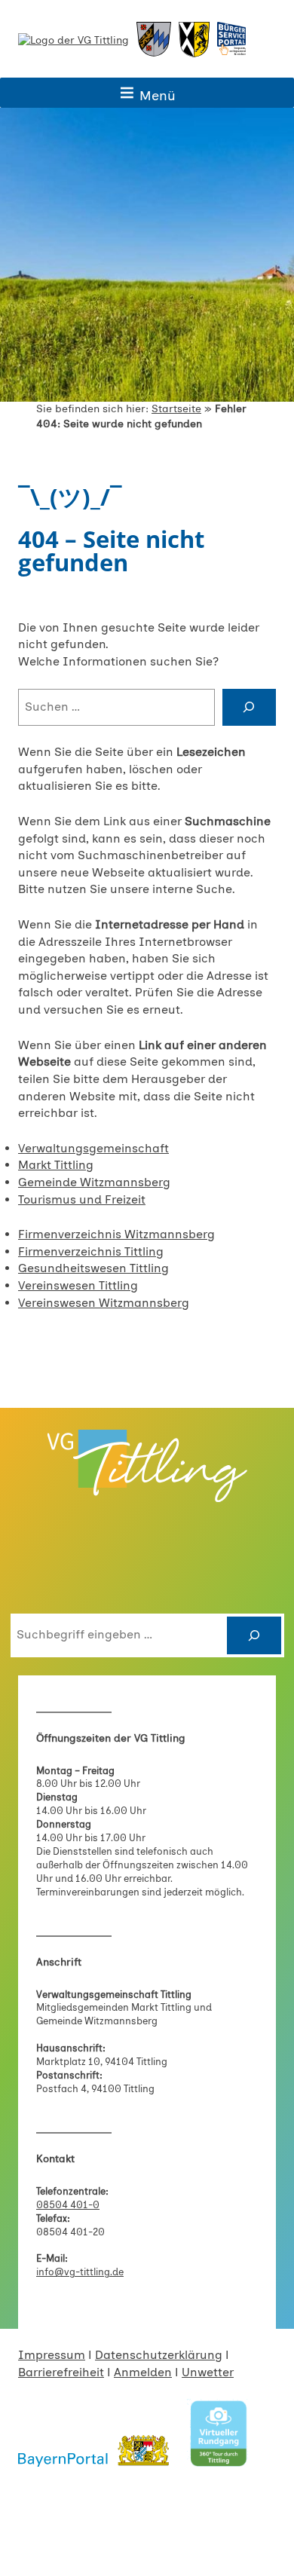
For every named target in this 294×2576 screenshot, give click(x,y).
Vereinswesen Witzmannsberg (104, 1303)
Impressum (52, 2355)
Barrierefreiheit (61, 2372)
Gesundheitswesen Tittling (93, 1268)
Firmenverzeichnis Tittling (91, 1251)
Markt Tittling (56, 1165)
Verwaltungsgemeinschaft (93, 1148)
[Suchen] (254, 1635)
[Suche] (249, 708)
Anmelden (143, 2372)
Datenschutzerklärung (159, 2355)
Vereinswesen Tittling (78, 1285)
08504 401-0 (68, 2205)
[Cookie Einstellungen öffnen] (27, 2557)
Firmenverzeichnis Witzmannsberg (116, 1234)
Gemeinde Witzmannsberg (94, 1182)
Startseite (176, 409)
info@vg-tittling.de (80, 2272)
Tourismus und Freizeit (82, 1199)
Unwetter (208, 2372)
